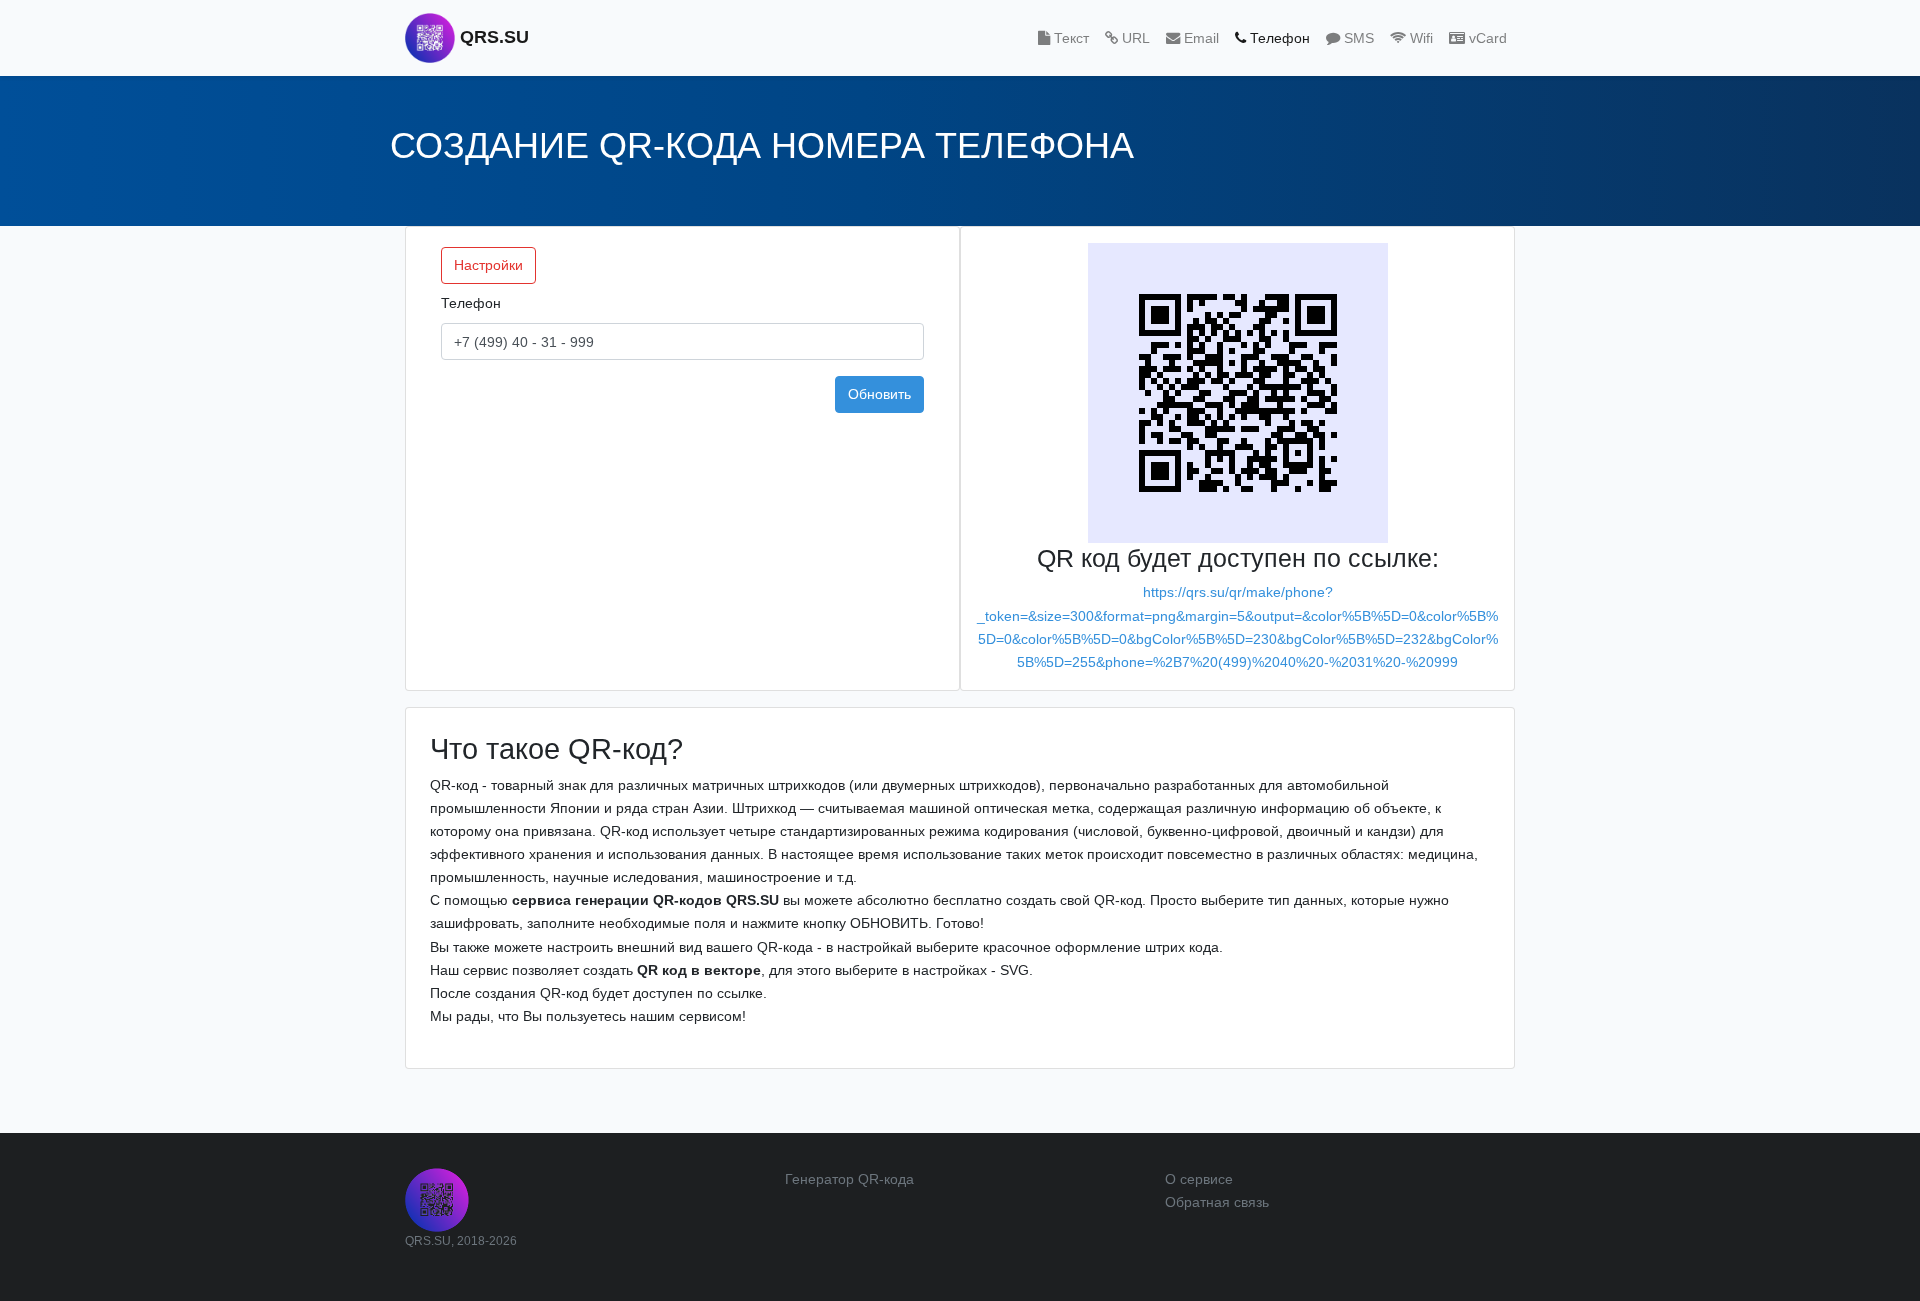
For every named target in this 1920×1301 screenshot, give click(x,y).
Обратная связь (1217, 1202)
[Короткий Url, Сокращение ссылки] (437, 1199)
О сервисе (1199, 1179)
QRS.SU (492, 37)
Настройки (488, 265)
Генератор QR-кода (849, 1179)
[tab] (1063, 38)
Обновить (879, 394)
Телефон (471, 303)
